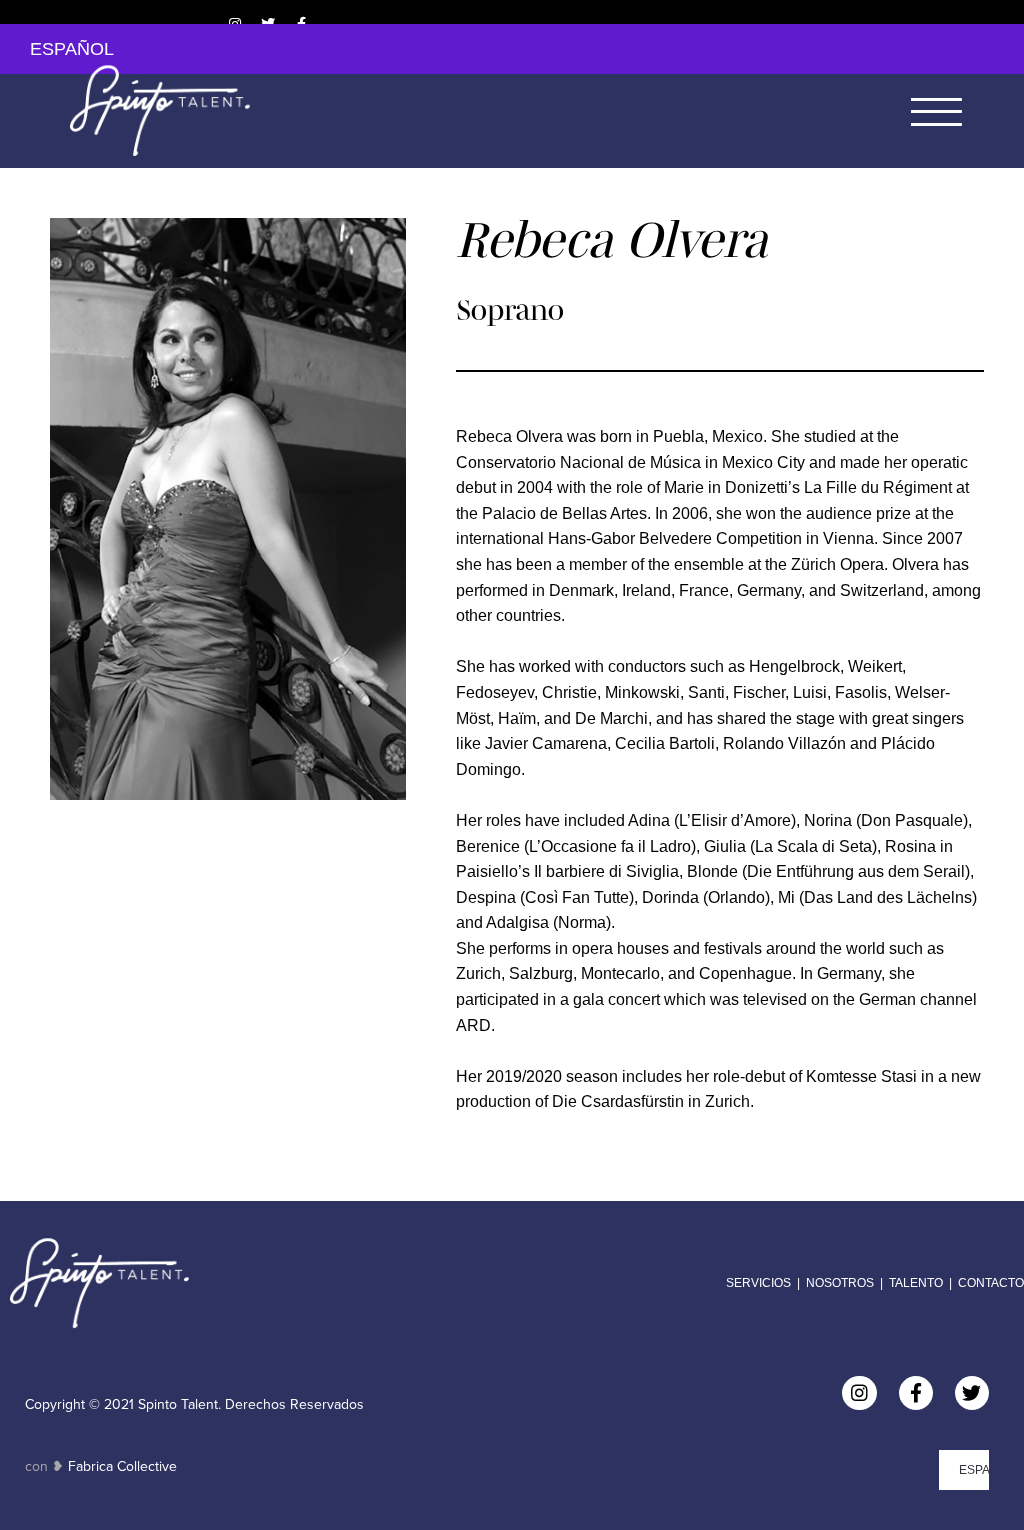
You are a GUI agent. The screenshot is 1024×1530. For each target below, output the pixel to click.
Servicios (758, 1283)
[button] (936, 110)
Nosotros (838, 1283)
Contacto (991, 1283)
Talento (916, 1283)
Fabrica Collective (122, 1466)
